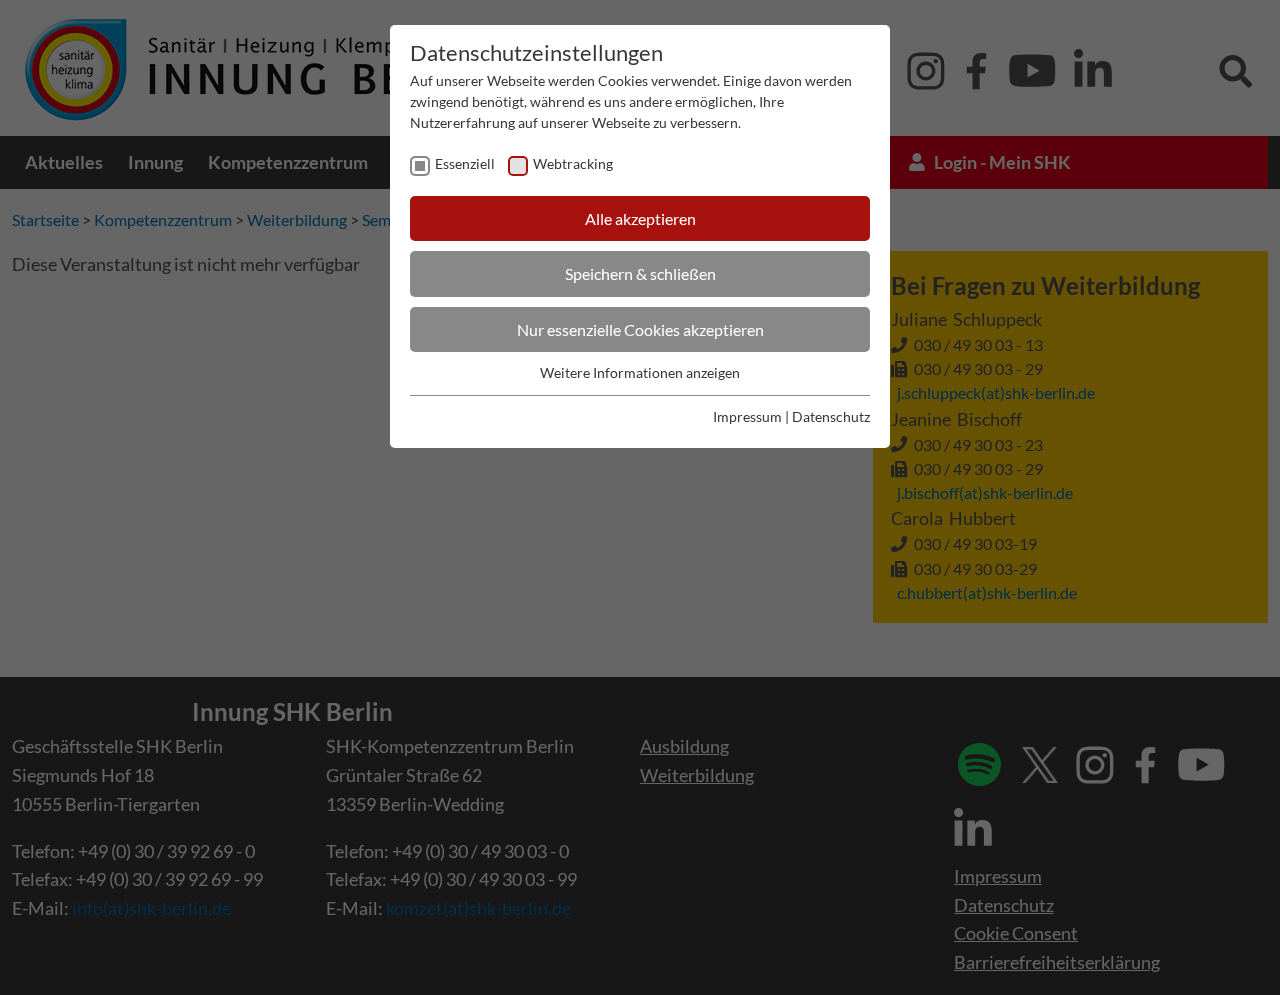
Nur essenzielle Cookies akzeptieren (640, 329)
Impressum (747, 416)
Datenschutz (831, 416)
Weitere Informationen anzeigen (640, 372)
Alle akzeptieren (640, 218)
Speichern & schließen (640, 273)
